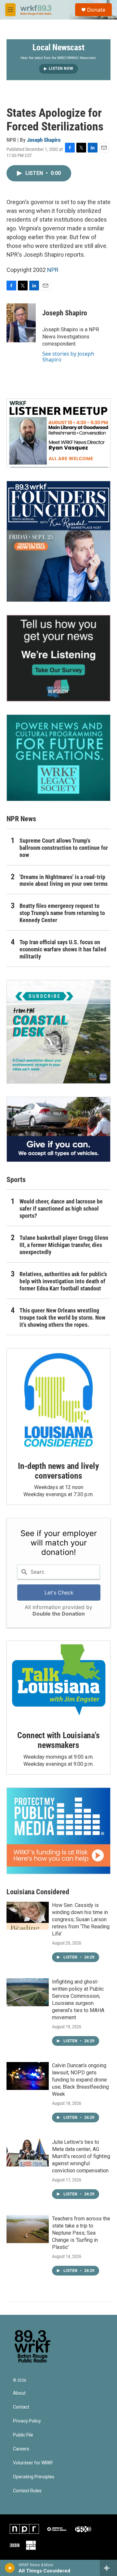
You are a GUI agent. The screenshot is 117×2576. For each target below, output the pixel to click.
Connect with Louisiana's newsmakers (58, 1740)
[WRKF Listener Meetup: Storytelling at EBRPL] (58, 433)
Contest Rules (27, 2491)
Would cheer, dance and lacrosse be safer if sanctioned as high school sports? (61, 1209)
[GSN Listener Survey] (58, 658)
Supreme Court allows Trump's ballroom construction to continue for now (64, 848)
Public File (23, 2435)
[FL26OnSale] (58, 541)
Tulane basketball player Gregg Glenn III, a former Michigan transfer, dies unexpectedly (64, 1245)
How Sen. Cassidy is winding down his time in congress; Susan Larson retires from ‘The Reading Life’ (81, 1919)
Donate (96, 10)
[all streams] (108, 2568)
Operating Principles (34, 2477)
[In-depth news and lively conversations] (58, 1400)
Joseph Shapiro (44, 140)
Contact (21, 2407)
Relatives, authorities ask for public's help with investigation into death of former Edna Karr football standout (63, 1281)
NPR (53, 270)
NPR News (21, 819)
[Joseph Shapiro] (21, 323)
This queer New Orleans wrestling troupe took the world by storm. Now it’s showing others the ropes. (62, 1318)
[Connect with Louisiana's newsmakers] (58, 1681)
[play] (10, 2568)
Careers (21, 2449)
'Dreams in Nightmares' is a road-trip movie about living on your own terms (64, 880)
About (19, 2393)
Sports (16, 1180)
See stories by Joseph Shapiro (68, 357)
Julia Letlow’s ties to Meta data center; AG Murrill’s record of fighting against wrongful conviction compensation (81, 2156)
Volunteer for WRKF (33, 2463)
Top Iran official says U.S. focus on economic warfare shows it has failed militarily (63, 949)
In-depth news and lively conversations (58, 1471)
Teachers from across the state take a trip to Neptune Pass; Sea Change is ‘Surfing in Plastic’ (81, 2233)
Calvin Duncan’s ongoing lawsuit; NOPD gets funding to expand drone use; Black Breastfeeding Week (80, 2080)
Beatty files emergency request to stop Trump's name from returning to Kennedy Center (62, 913)
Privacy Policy (27, 2421)
